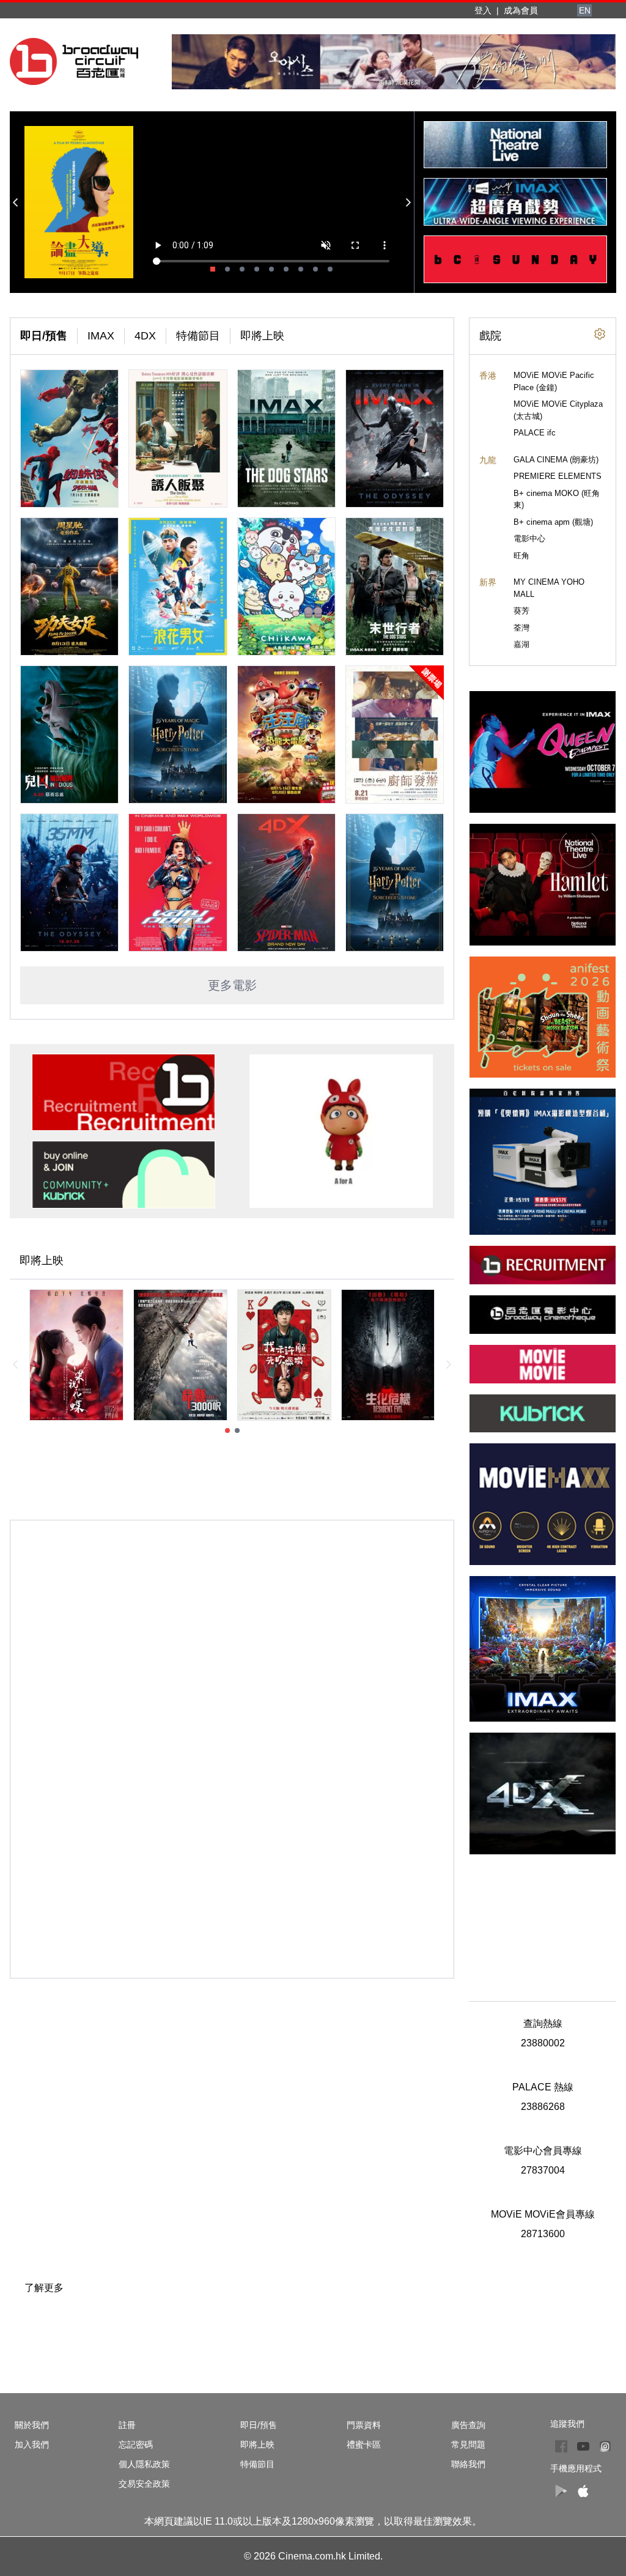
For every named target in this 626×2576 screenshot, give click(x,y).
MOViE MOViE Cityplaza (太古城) (558, 410)
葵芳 (521, 611)
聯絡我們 (468, 2464)
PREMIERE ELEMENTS (558, 476)
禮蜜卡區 (364, 2445)
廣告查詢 (468, 2425)
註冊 (127, 2425)
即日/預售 (44, 336)
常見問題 (468, 2445)
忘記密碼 (136, 2445)
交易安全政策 (144, 2484)
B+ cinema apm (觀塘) (553, 522)
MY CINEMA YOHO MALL (549, 588)
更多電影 (232, 985)
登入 (483, 10)
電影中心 (529, 539)
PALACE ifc (535, 433)
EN (585, 10)
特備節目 (198, 336)
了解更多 (44, 2288)
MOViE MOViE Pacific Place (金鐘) (554, 381)
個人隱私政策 (144, 2464)
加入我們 (32, 2445)
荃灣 (521, 628)
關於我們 (32, 2425)
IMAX (101, 336)
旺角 (521, 556)
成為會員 (521, 10)
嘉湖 (521, 644)
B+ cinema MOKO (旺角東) (557, 499)
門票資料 (364, 2425)
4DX (145, 336)
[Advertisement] (543, 1921)
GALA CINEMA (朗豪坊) (556, 460)
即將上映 (262, 336)
